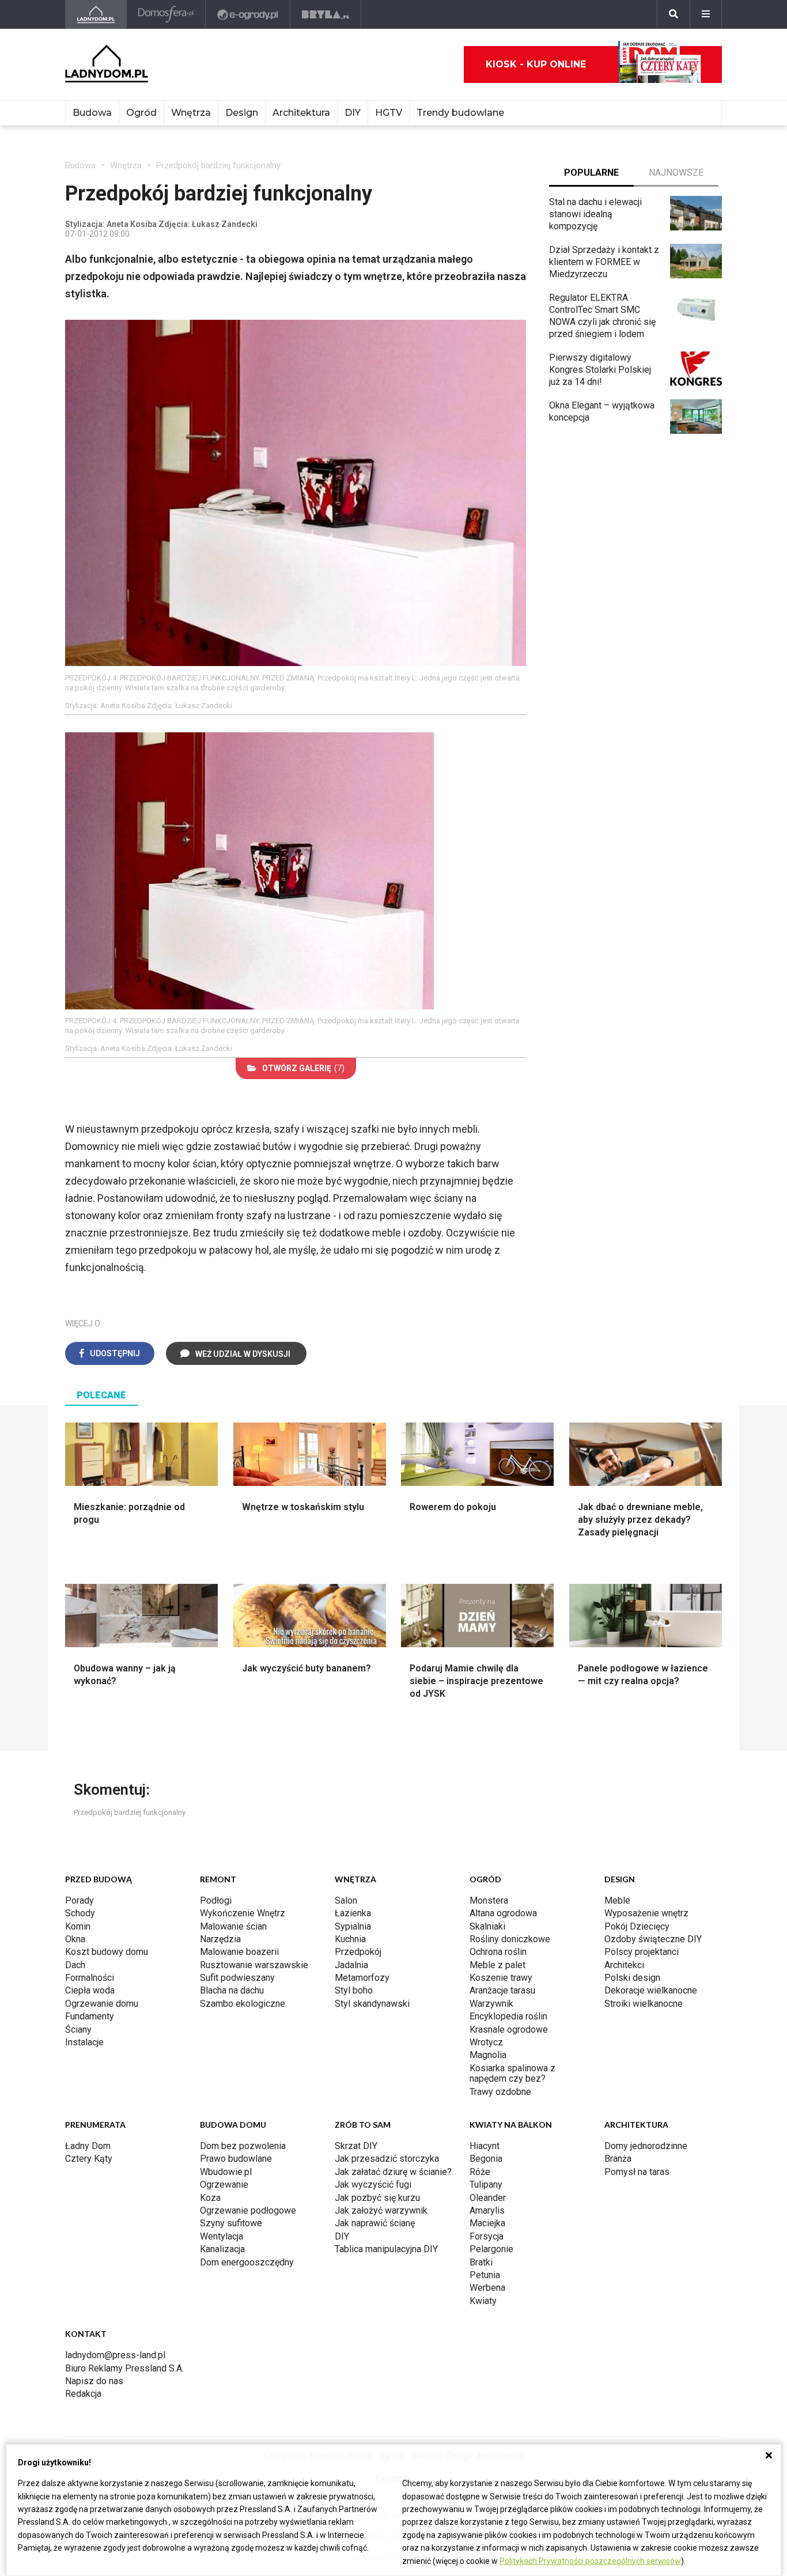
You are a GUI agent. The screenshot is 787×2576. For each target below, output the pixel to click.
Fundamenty (90, 2016)
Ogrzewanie (224, 2185)
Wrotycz (486, 2042)
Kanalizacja (222, 2249)
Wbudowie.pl (226, 2172)
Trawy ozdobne (500, 2092)
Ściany (78, 2030)
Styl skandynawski (372, 2004)
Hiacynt (485, 2146)
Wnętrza (191, 113)
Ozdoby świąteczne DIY (653, 1939)
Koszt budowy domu (107, 1952)
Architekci (624, 1965)
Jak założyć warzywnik (381, 2210)
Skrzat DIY (356, 2146)
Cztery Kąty (89, 2159)
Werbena (487, 2288)
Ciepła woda (90, 1990)
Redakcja (83, 2394)
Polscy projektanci (642, 1952)
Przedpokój (358, 1952)
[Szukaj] (674, 14)
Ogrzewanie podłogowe (248, 2210)
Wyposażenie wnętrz (646, 1913)
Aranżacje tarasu (502, 1990)
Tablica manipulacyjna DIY (386, 2249)
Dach (75, 1965)
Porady (80, 1900)
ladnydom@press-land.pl (115, 2355)
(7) (303, 1068)
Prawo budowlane (236, 2159)
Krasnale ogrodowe (509, 2030)
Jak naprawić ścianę (375, 2223)
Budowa (92, 113)
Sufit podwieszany (237, 1978)
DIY (353, 113)
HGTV (389, 113)
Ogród (141, 113)
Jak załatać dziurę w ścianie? (393, 2172)
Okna (75, 1939)
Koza (210, 2198)
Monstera (489, 1900)
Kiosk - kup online (536, 64)
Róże (480, 2172)
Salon (346, 1900)
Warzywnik (491, 2004)
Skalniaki (487, 1926)
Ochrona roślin (498, 1952)
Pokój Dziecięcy (637, 1926)
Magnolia (488, 2055)
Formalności (90, 1978)
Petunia (485, 2275)
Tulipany (486, 2185)
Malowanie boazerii (239, 1952)
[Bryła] (326, 14)
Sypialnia (353, 1926)
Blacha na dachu (232, 1990)
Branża (618, 2159)
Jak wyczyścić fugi (373, 2185)
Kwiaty (483, 2301)
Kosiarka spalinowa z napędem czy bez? (512, 2073)
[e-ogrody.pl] (248, 14)
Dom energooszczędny (247, 2262)
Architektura (301, 113)
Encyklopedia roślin (508, 2016)
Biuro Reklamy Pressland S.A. (124, 2368)
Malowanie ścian (233, 1926)
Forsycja (487, 2236)
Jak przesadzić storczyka (387, 2159)
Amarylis (487, 2210)
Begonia (486, 2159)
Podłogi (216, 1900)
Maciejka (487, 2223)
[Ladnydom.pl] (96, 14)
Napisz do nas (94, 2381)
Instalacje (84, 2042)
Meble (617, 1900)
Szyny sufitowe (231, 2223)
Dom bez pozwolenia (243, 2146)
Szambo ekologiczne (243, 2004)
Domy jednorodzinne (646, 2146)
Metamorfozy (362, 1978)
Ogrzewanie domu (102, 2004)
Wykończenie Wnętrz (243, 1913)
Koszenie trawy (501, 1978)
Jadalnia (351, 1965)
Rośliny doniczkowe (510, 1939)
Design (242, 113)
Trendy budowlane (460, 113)
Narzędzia (220, 1939)
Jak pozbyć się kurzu (377, 2198)
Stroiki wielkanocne (644, 2004)
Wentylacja (222, 2236)
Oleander (488, 2198)
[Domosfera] (166, 14)
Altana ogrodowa (503, 1913)
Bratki (481, 2262)
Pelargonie (491, 2249)
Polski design (632, 1978)
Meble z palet (497, 1965)
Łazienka (353, 1913)
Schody (80, 1913)
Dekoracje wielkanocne (651, 1990)
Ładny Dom (88, 2146)
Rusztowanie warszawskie (254, 1965)
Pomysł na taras (637, 2172)
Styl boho (354, 1990)
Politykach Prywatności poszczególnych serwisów (590, 2561)
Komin (78, 1926)
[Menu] (706, 14)
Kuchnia (350, 1939)
